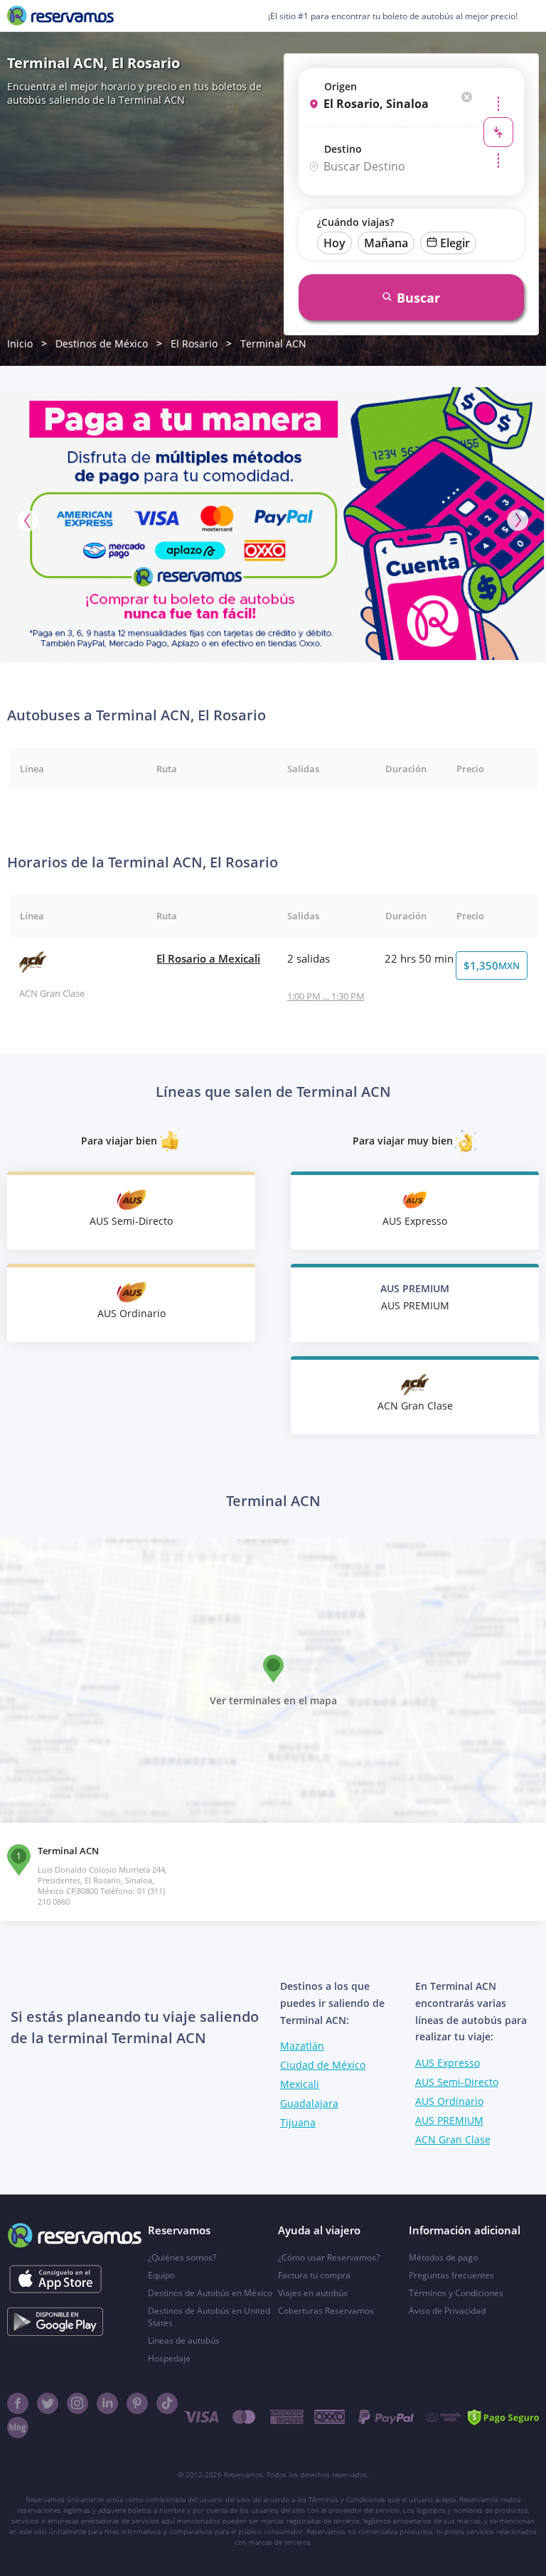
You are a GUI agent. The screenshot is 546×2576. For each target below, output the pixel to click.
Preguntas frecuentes (451, 2275)
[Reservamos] (60, 16)
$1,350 (492, 965)
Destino (343, 149)
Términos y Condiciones (456, 2293)
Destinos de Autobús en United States (209, 2317)
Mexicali (300, 2084)
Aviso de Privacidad (447, 2311)
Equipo (161, 2275)
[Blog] (18, 2428)
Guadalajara (309, 2103)
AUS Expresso (448, 2063)
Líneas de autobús (184, 2340)
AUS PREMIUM (449, 2120)
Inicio (20, 343)
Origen (341, 86)
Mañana (386, 243)
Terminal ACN (273, 343)
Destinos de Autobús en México (210, 2293)
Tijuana (298, 2122)
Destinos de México (102, 343)
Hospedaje (169, 2358)
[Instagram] (77, 2403)
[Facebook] (18, 2403)
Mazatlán (302, 2046)
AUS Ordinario (449, 2101)
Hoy (334, 243)
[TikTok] (167, 2403)
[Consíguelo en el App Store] (55, 2279)
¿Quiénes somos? (182, 2257)
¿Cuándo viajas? (355, 222)
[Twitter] (48, 2403)
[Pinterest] (137, 2403)
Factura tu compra (314, 2275)
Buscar (418, 298)
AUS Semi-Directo (457, 2082)
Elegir (455, 243)
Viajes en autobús (313, 2293)
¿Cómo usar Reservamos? (329, 2257)
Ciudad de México (323, 2065)
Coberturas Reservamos (326, 2311)
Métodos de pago (443, 2257)
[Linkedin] (107, 2403)
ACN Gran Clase (453, 2139)
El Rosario (194, 343)
